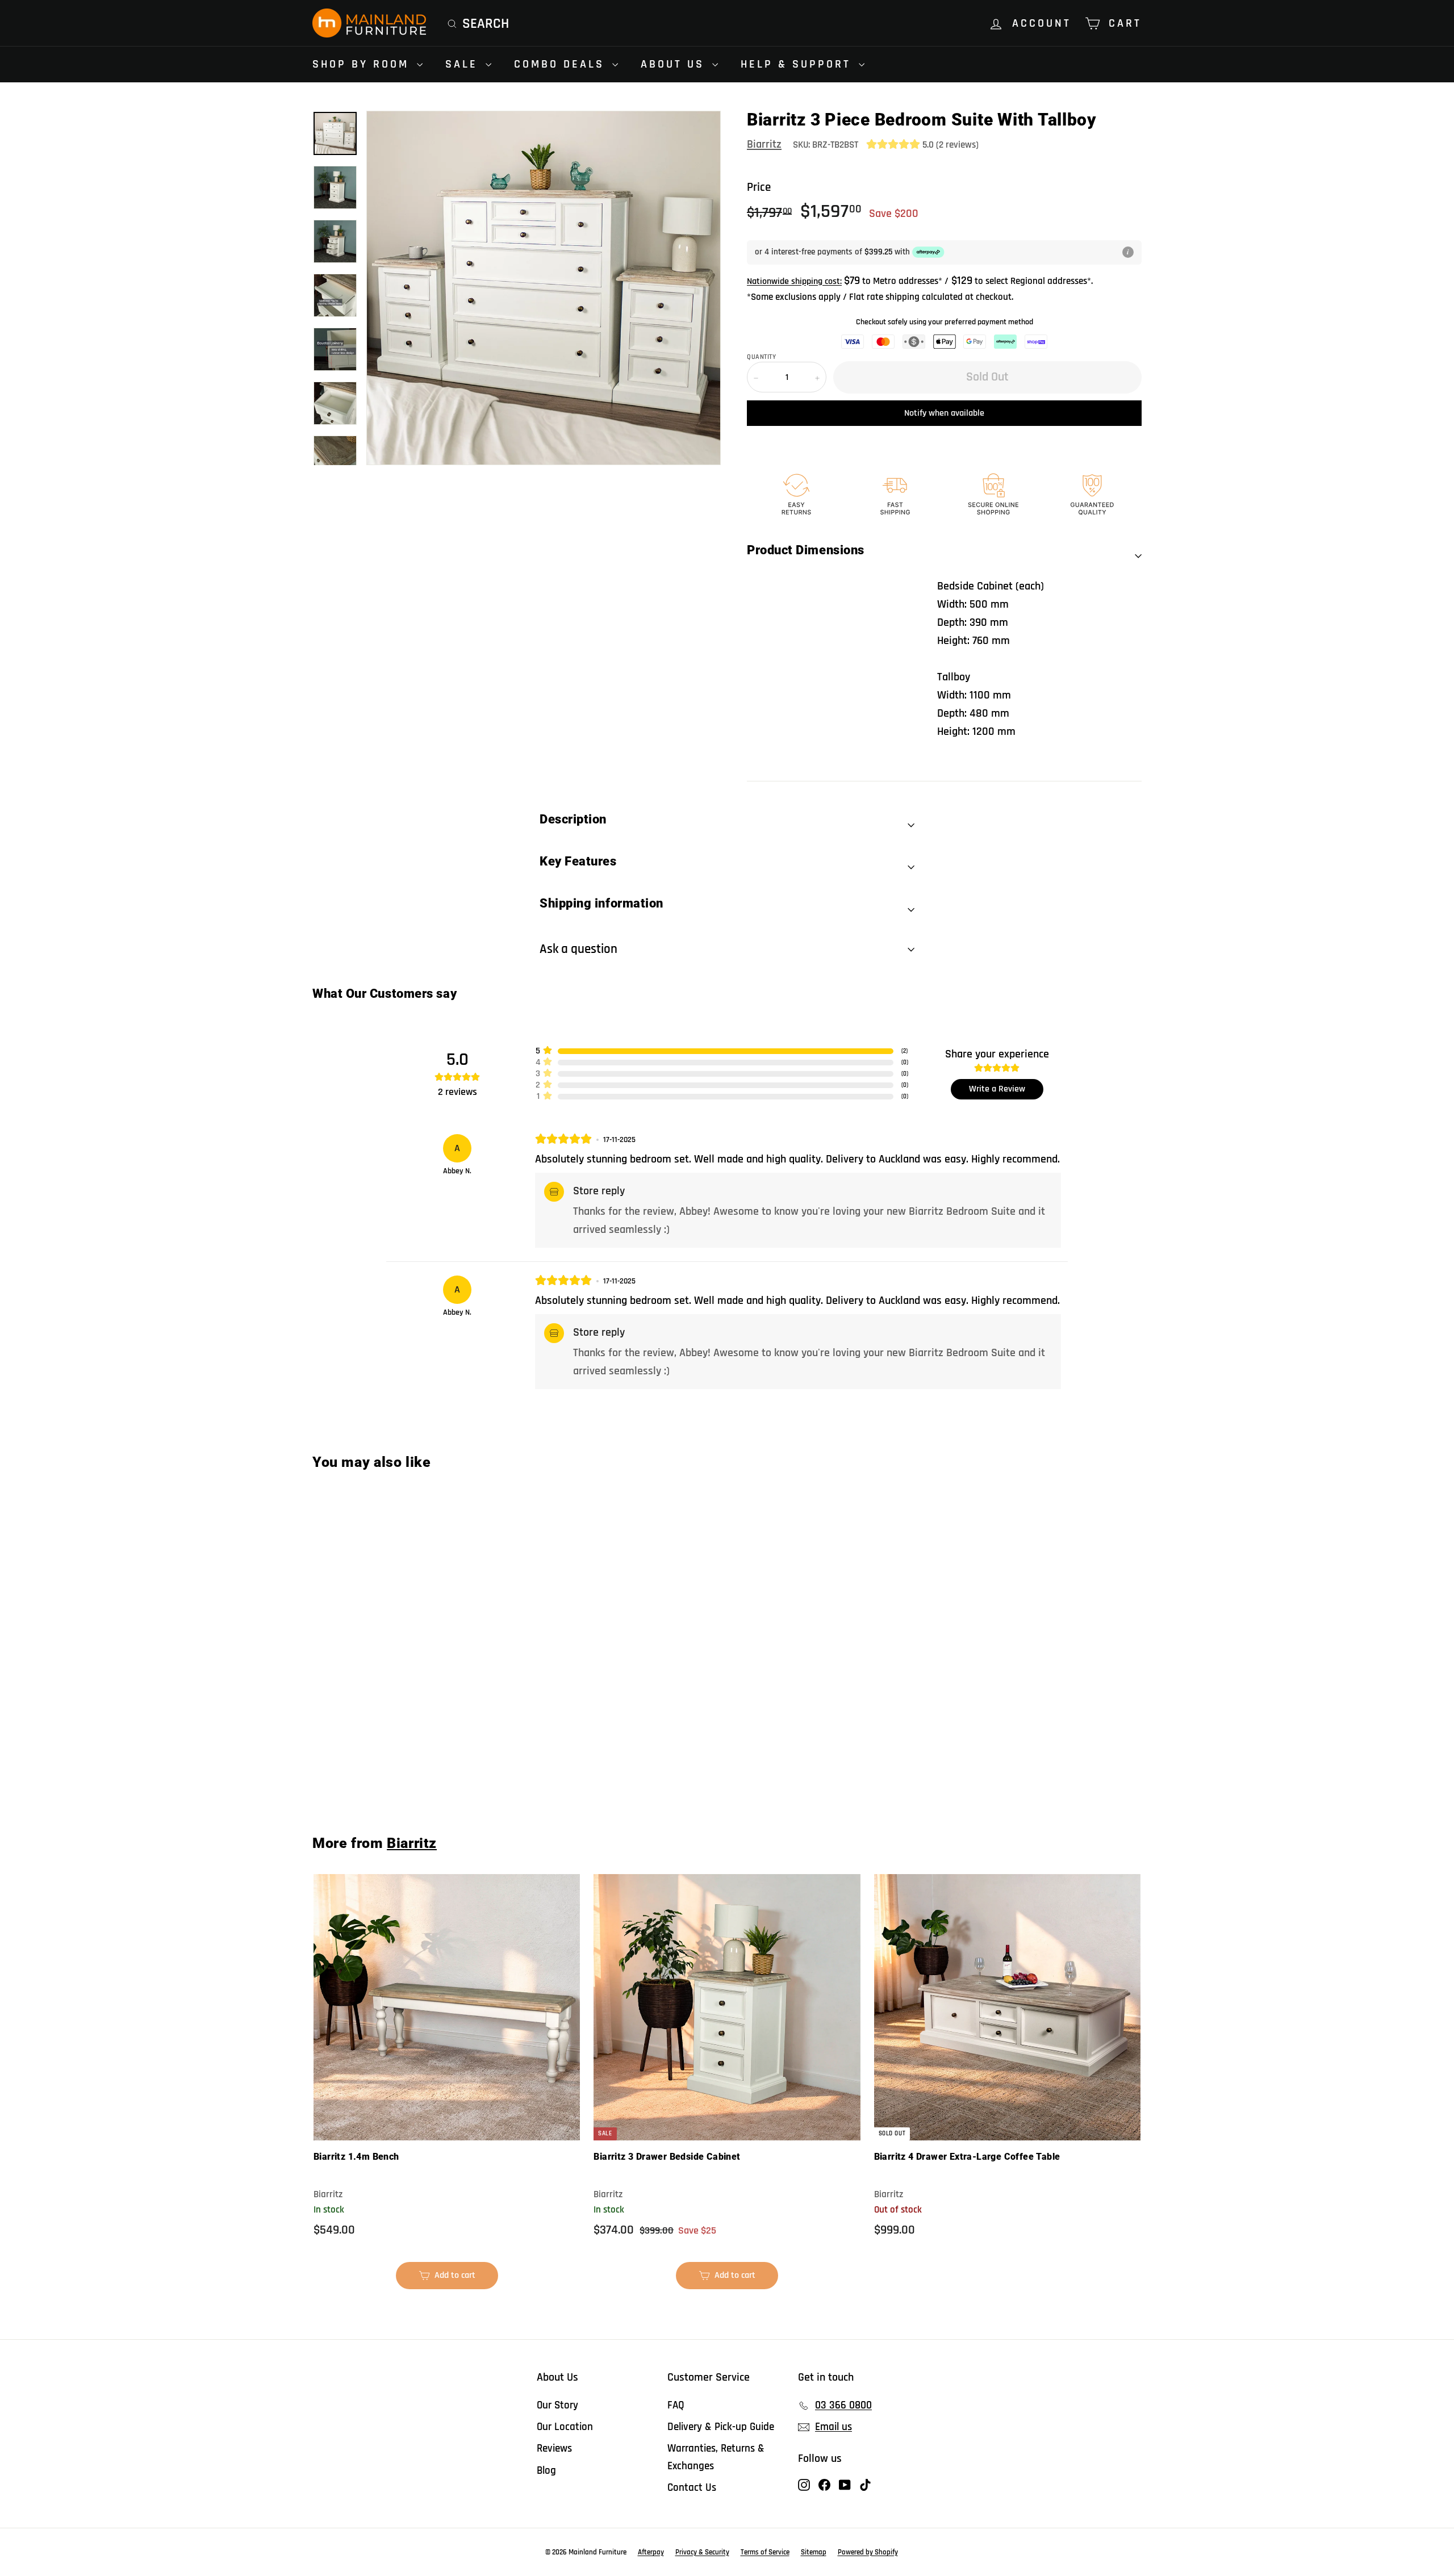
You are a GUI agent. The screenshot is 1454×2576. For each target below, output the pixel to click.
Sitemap (814, 2552)
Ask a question (578, 949)
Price (759, 187)
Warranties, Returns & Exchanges (716, 2457)
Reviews (554, 2449)
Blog (546, 2471)
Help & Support (798, 64)
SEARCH (486, 24)
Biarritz (764, 144)
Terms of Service (765, 2552)
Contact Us (692, 2488)
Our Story (557, 2405)
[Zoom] (544, 288)
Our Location (565, 2427)
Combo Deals (562, 64)
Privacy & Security (702, 2552)
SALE (464, 64)
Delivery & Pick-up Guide (721, 2427)
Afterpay (651, 2552)
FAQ (676, 2405)
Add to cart (452, 2279)
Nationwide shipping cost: (794, 281)
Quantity (761, 357)
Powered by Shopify (868, 2552)
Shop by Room (363, 64)
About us (675, 64)
